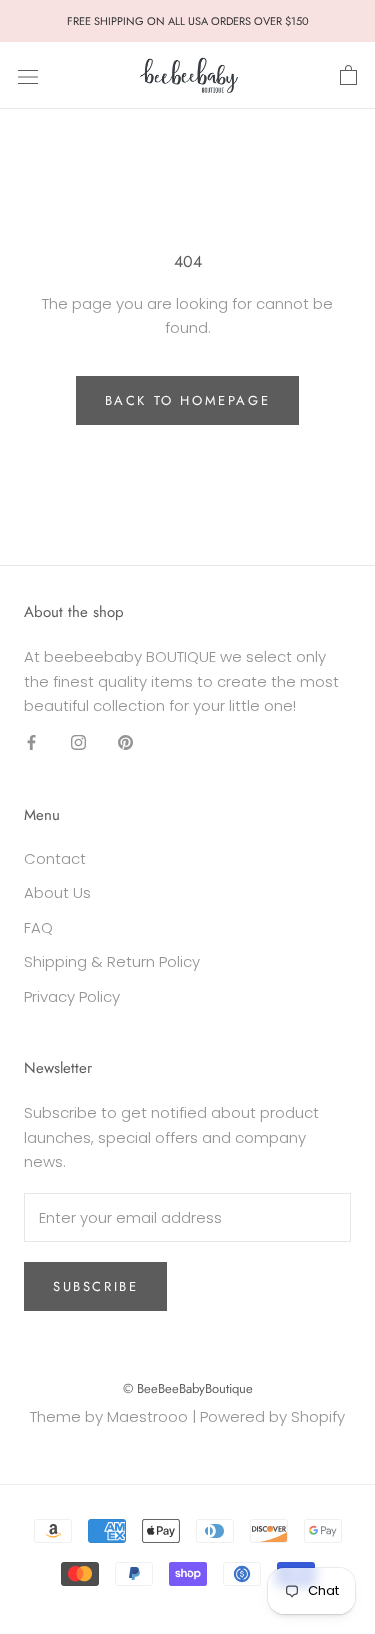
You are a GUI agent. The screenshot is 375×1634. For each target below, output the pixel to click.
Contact (55, 858)
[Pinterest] (125, 742)
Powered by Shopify (272, 1416)
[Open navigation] (28, 76)
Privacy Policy (72, 996)
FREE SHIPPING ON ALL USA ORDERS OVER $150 (188, 21)
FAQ (38, 927)
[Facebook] (31, 742)
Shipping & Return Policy (112, 961)
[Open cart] (348, 76)
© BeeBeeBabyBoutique (188, 1388)
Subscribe (95, 1286)
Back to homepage (188, 400)
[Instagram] (78, 742)
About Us (57, 892)
